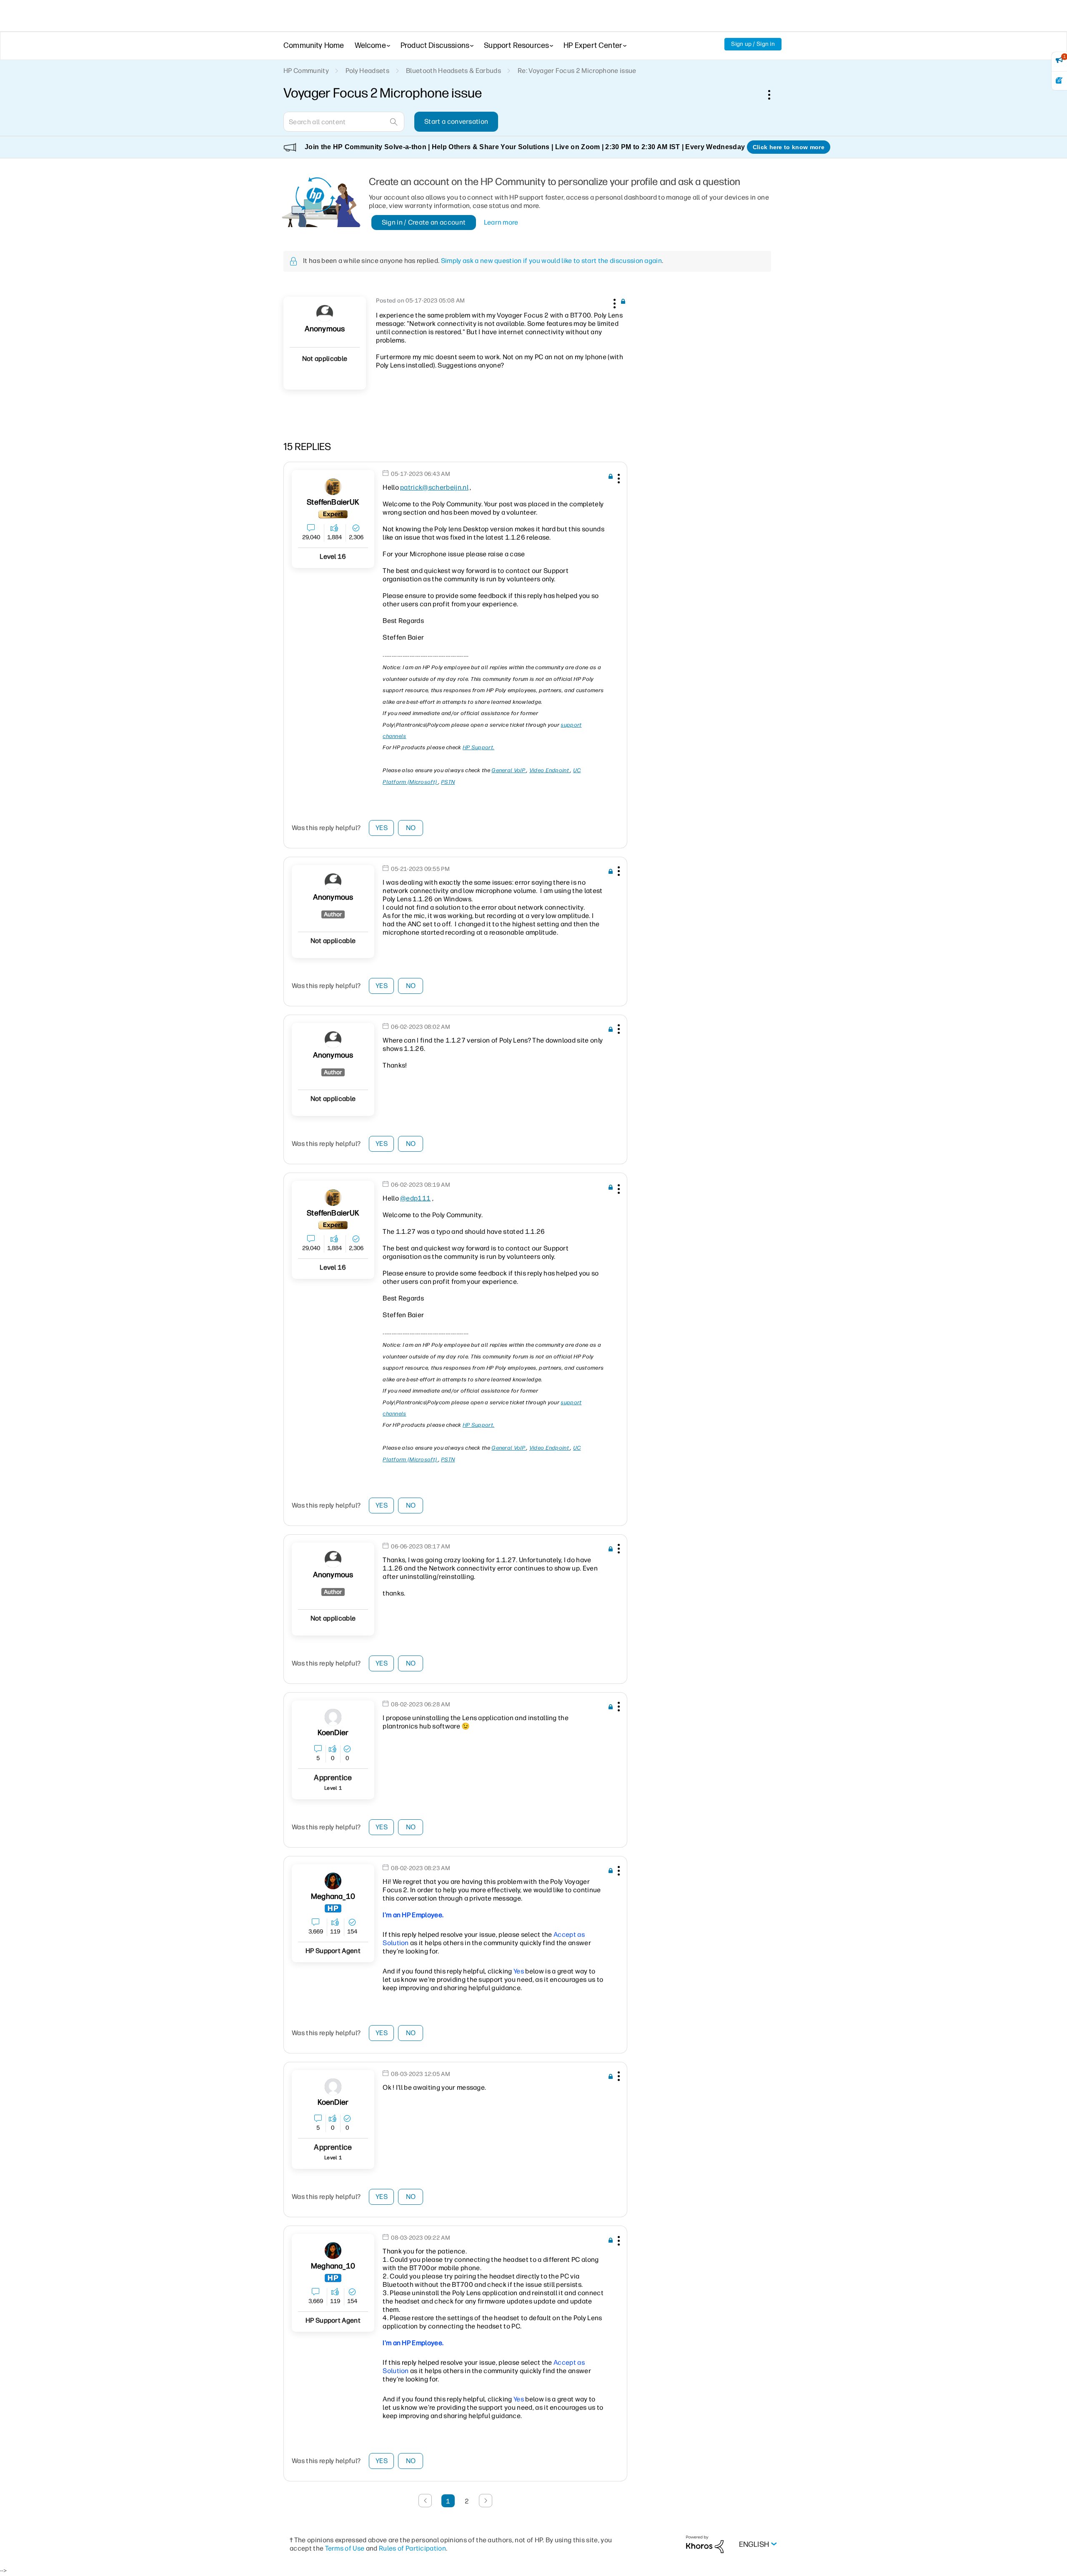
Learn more (501, 222)
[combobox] (344, 122)
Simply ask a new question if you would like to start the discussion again (551, 261)
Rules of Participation (412, 2548)
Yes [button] (382, 828)
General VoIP (509, 770)
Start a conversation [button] (456, 121)
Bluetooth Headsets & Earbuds (453, 71)
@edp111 (415, 1198)
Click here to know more (789, 147)
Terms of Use (345, 2548)
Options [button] (774, 95)
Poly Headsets (367, 71)
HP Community (306, 71)
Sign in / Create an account (424, 222)
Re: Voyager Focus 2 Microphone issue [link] (577, 71)
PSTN (448, 782)
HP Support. (478, 747)
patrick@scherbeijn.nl (434, 487)
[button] (614, 302)
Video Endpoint (550, 770)
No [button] (411, 828)
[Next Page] (486, 2501)
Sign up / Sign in (753, 44)
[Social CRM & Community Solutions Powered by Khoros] (705, 2544)
